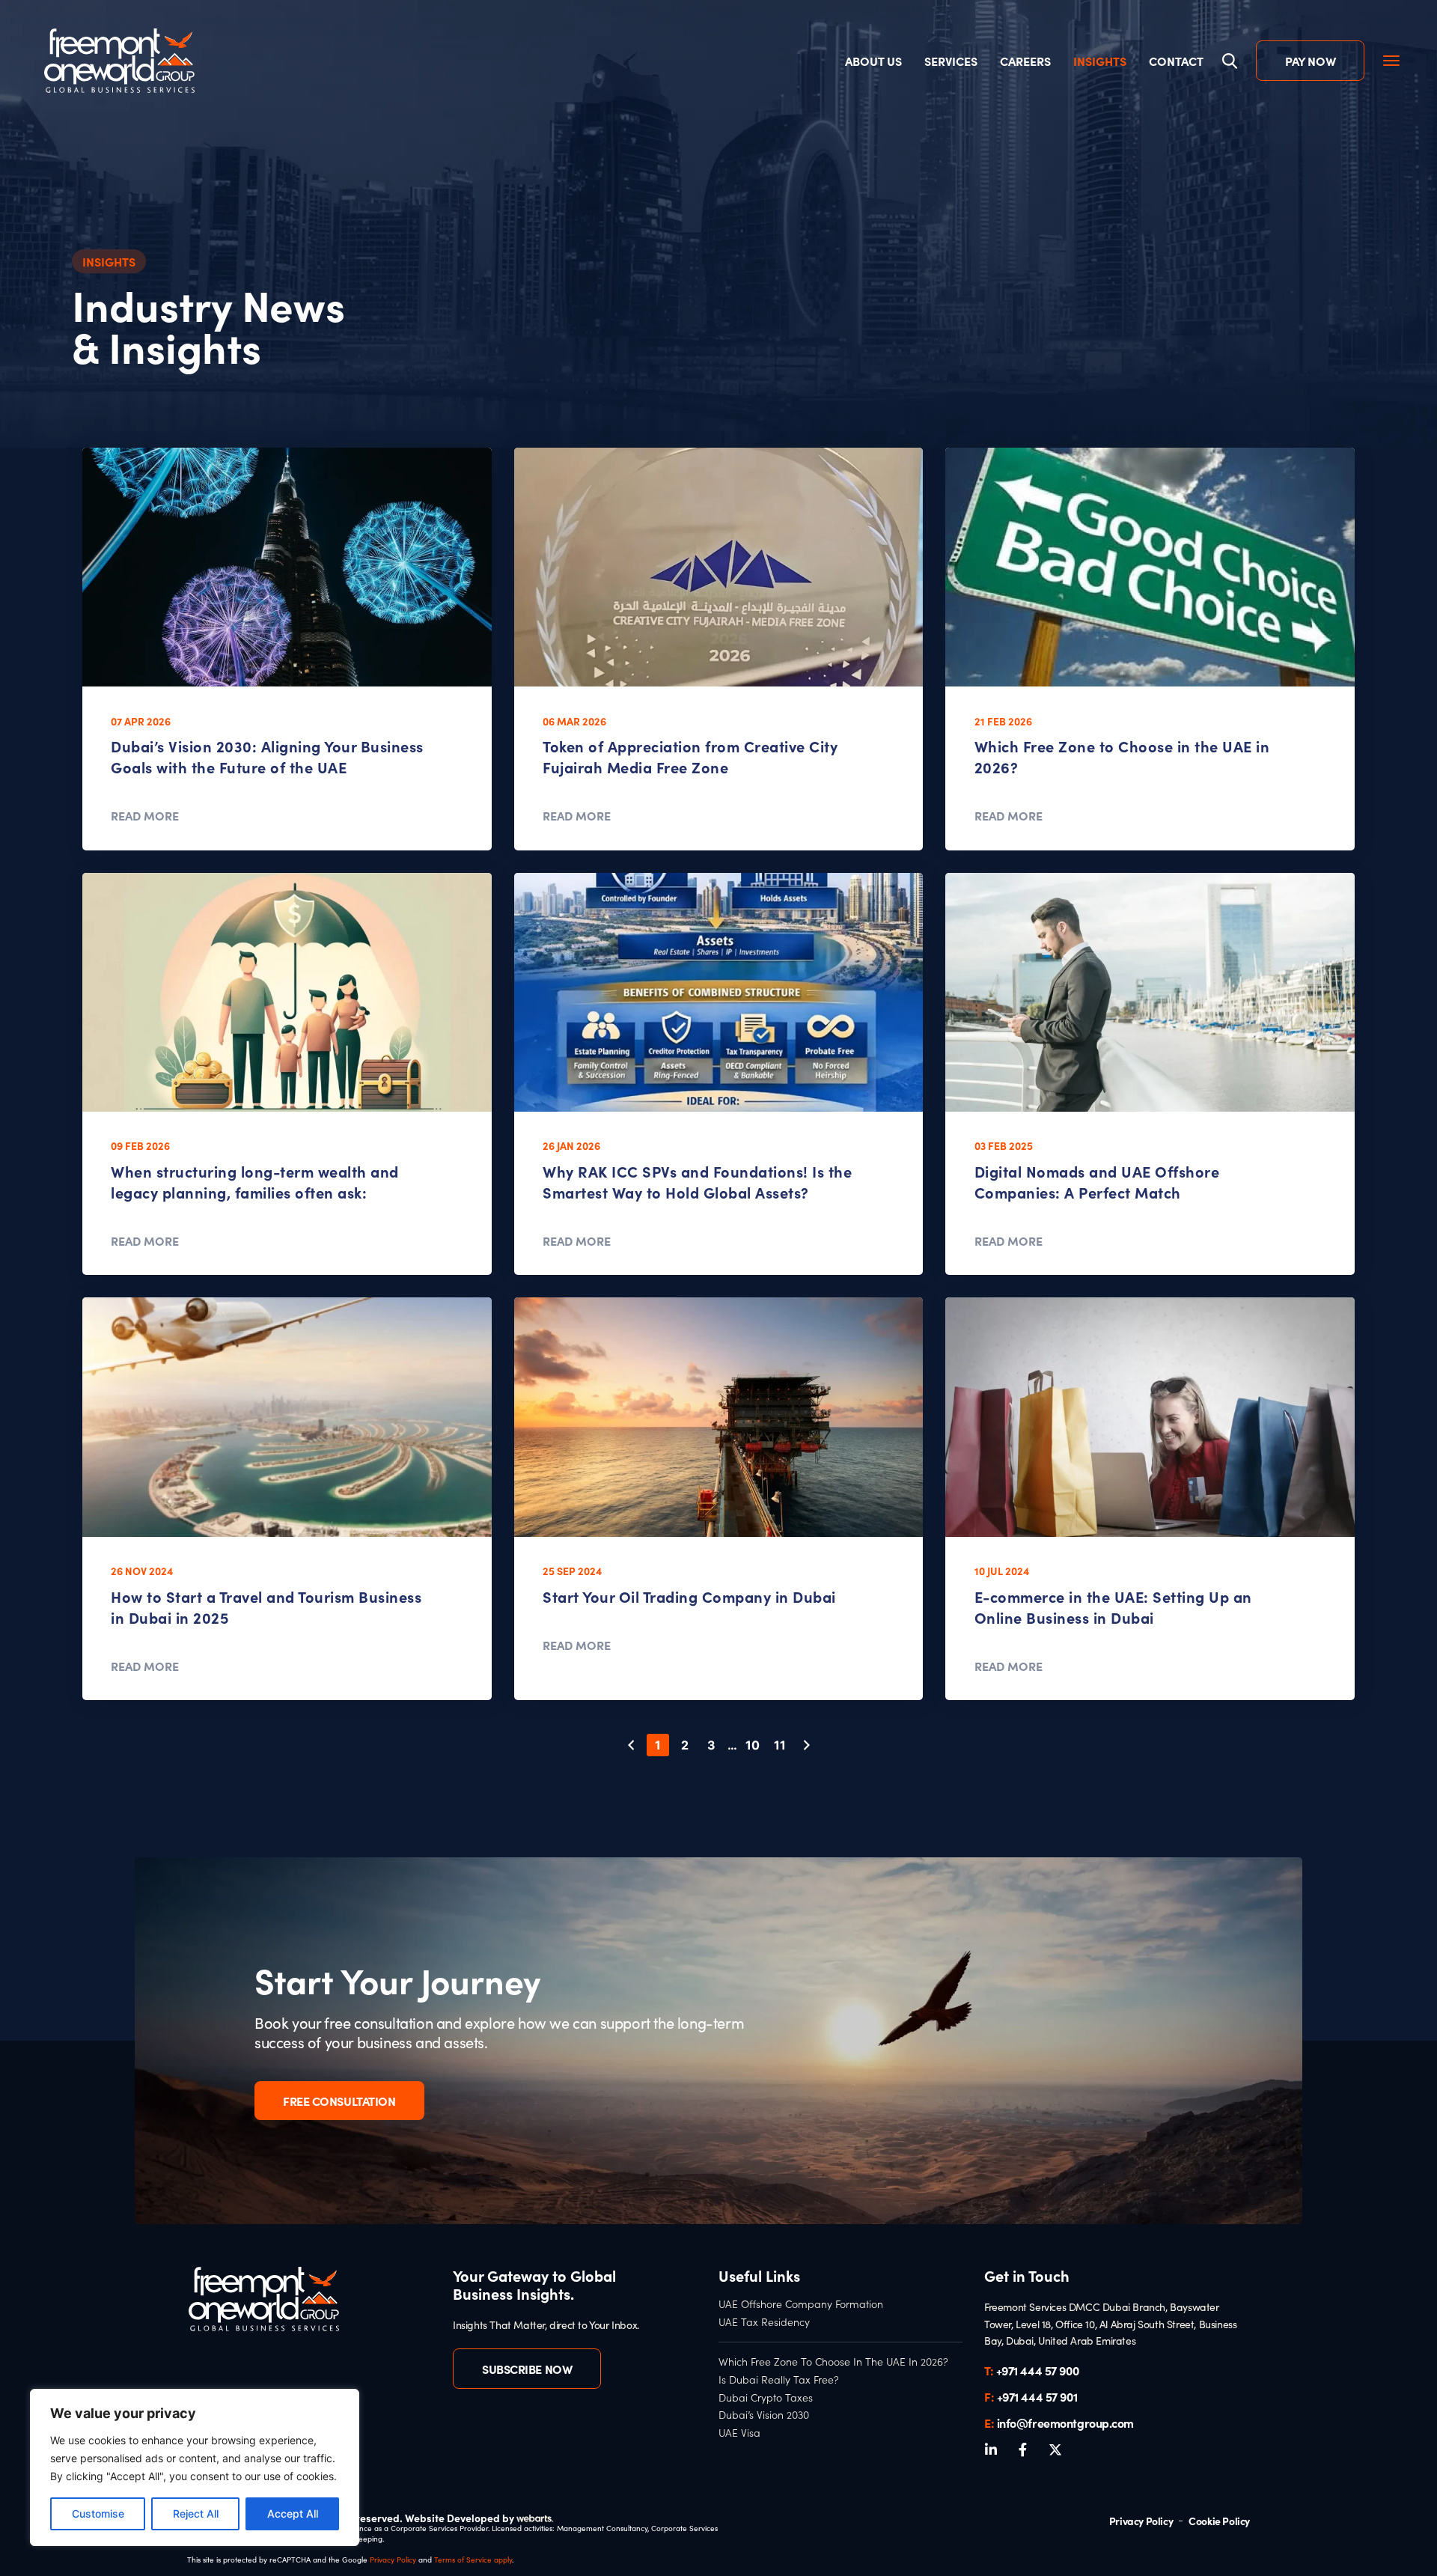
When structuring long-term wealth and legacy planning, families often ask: (255, 1182)
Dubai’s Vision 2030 (764, 2415)
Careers (1025, 61)
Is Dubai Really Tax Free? (779, 2380)
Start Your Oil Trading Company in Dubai (689, 1596)
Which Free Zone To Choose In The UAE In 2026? (833, 2362)
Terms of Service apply (473, 2560)
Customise (98, 2513)
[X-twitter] (1055, 2449)
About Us (873, 61)
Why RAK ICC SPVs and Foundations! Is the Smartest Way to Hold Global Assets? (697, 1182)
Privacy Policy (393, 2560)
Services (951, 61)
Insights (1100, 61)
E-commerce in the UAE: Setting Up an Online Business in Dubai (1113, 1607)
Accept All (293, 2513)
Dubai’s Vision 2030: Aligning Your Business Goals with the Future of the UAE (267, 756)
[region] (195, 2467)
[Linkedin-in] (991, 2449)
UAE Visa (739, 2433)
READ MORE (145, 815)
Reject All (196, 2513)
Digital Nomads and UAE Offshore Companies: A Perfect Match (1097, 1182)
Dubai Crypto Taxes (766, 2398)
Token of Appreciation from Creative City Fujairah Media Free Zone (690, 756)
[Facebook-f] (1023, 2449)
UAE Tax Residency (764, 2322)
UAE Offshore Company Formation (801, 2304)
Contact (1176, 61)
